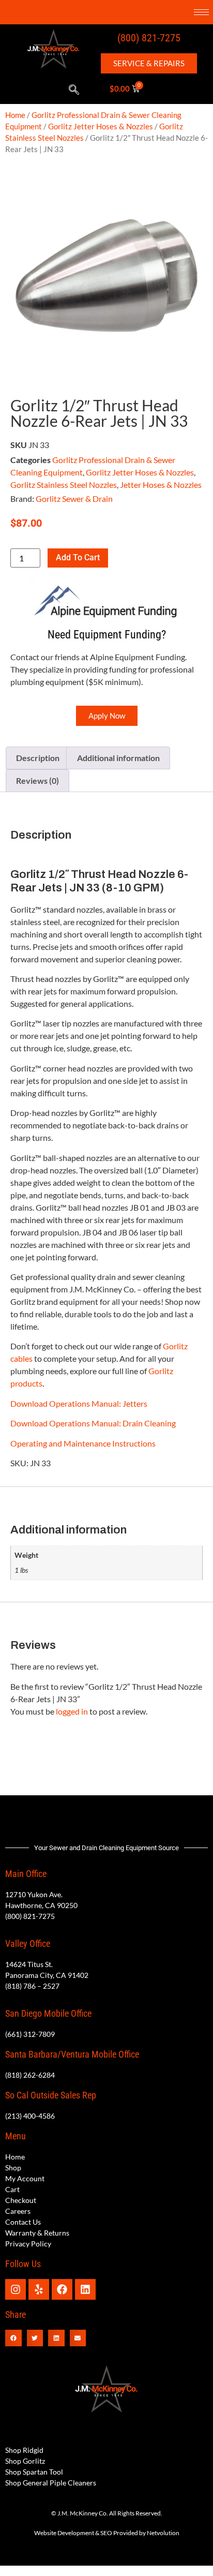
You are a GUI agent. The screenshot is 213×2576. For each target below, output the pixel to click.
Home (15, 115)
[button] (74, 90)
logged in (72, 1711)
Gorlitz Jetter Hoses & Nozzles (101, 126)
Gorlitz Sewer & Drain (74, 498)
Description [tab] (38, 758)
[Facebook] (62, 2289)
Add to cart (78, 557)
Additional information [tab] (118, 758)
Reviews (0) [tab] (37, 780)
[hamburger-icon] (201, 12)
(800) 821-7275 (149, 38)
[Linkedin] (85, 2289)
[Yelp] (39, 2289)
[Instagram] (16, 2289)
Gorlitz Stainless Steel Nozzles (64, 485)
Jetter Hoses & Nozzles (161, 485)
